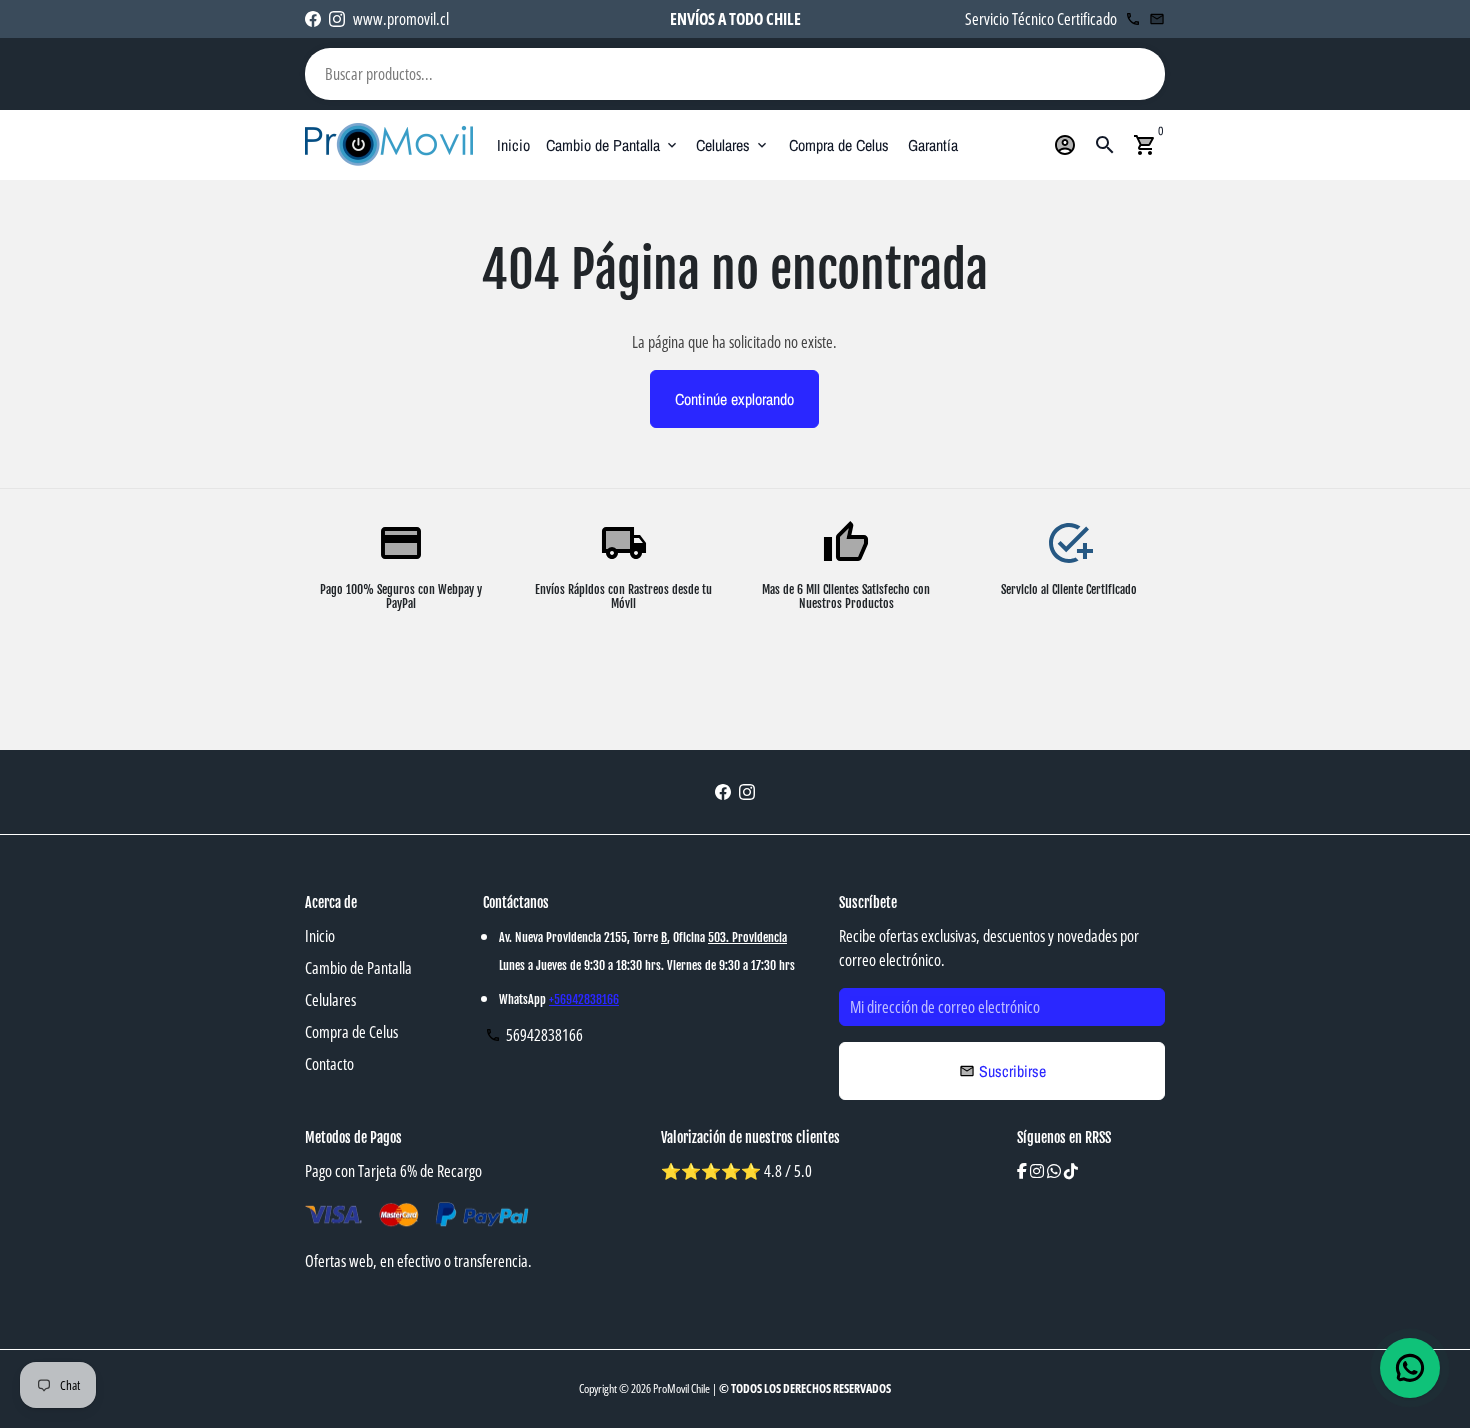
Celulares (733, 145)
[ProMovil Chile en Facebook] (313, 19)
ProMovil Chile (681, 1388)
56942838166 (534, 1035)
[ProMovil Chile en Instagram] (337, 19)
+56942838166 (584, 999)
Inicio (513, 145)
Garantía (933, 145)
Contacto (329, 1064)
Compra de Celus (839, 145)
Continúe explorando (734, 399)
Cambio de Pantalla (613, 145)
